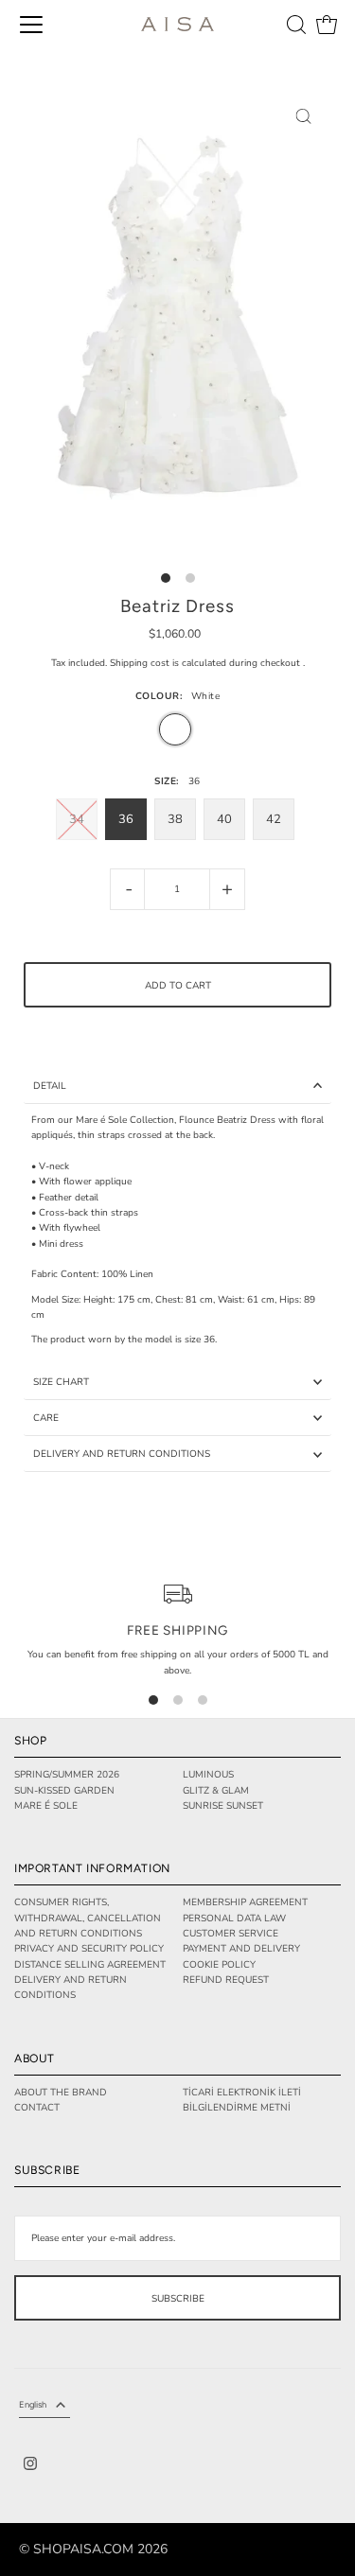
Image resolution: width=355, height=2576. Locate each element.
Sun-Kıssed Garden (64, 1791)
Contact (37, 2108)
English (33, 2404)
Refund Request (226, 1980)
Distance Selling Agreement (90, 1965)
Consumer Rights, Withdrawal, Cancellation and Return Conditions (88, 1918)
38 (175, 819)
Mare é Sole (46, 1806)
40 (224, 819)
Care (46, 1418)
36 (126, 819)
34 (77, 819)
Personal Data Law (234, 1919)
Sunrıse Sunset (223, 1806)
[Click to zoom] (304, 116)
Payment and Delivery (241, 1949)
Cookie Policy (219, 1965)
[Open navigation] (31, 25)
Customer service (231, 1934)
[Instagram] (30, 2466)
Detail (50, 1086)
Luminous (208, 1775)
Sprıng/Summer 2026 (67, 1775)
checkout (280, 663)
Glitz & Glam (216, 1791)
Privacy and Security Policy (89, 1949)
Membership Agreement (245, 1902)
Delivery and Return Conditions (122, 1454)
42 (274, 819)
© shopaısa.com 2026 (93, 2550)
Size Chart (61, 1382)
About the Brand (61, 2093)
